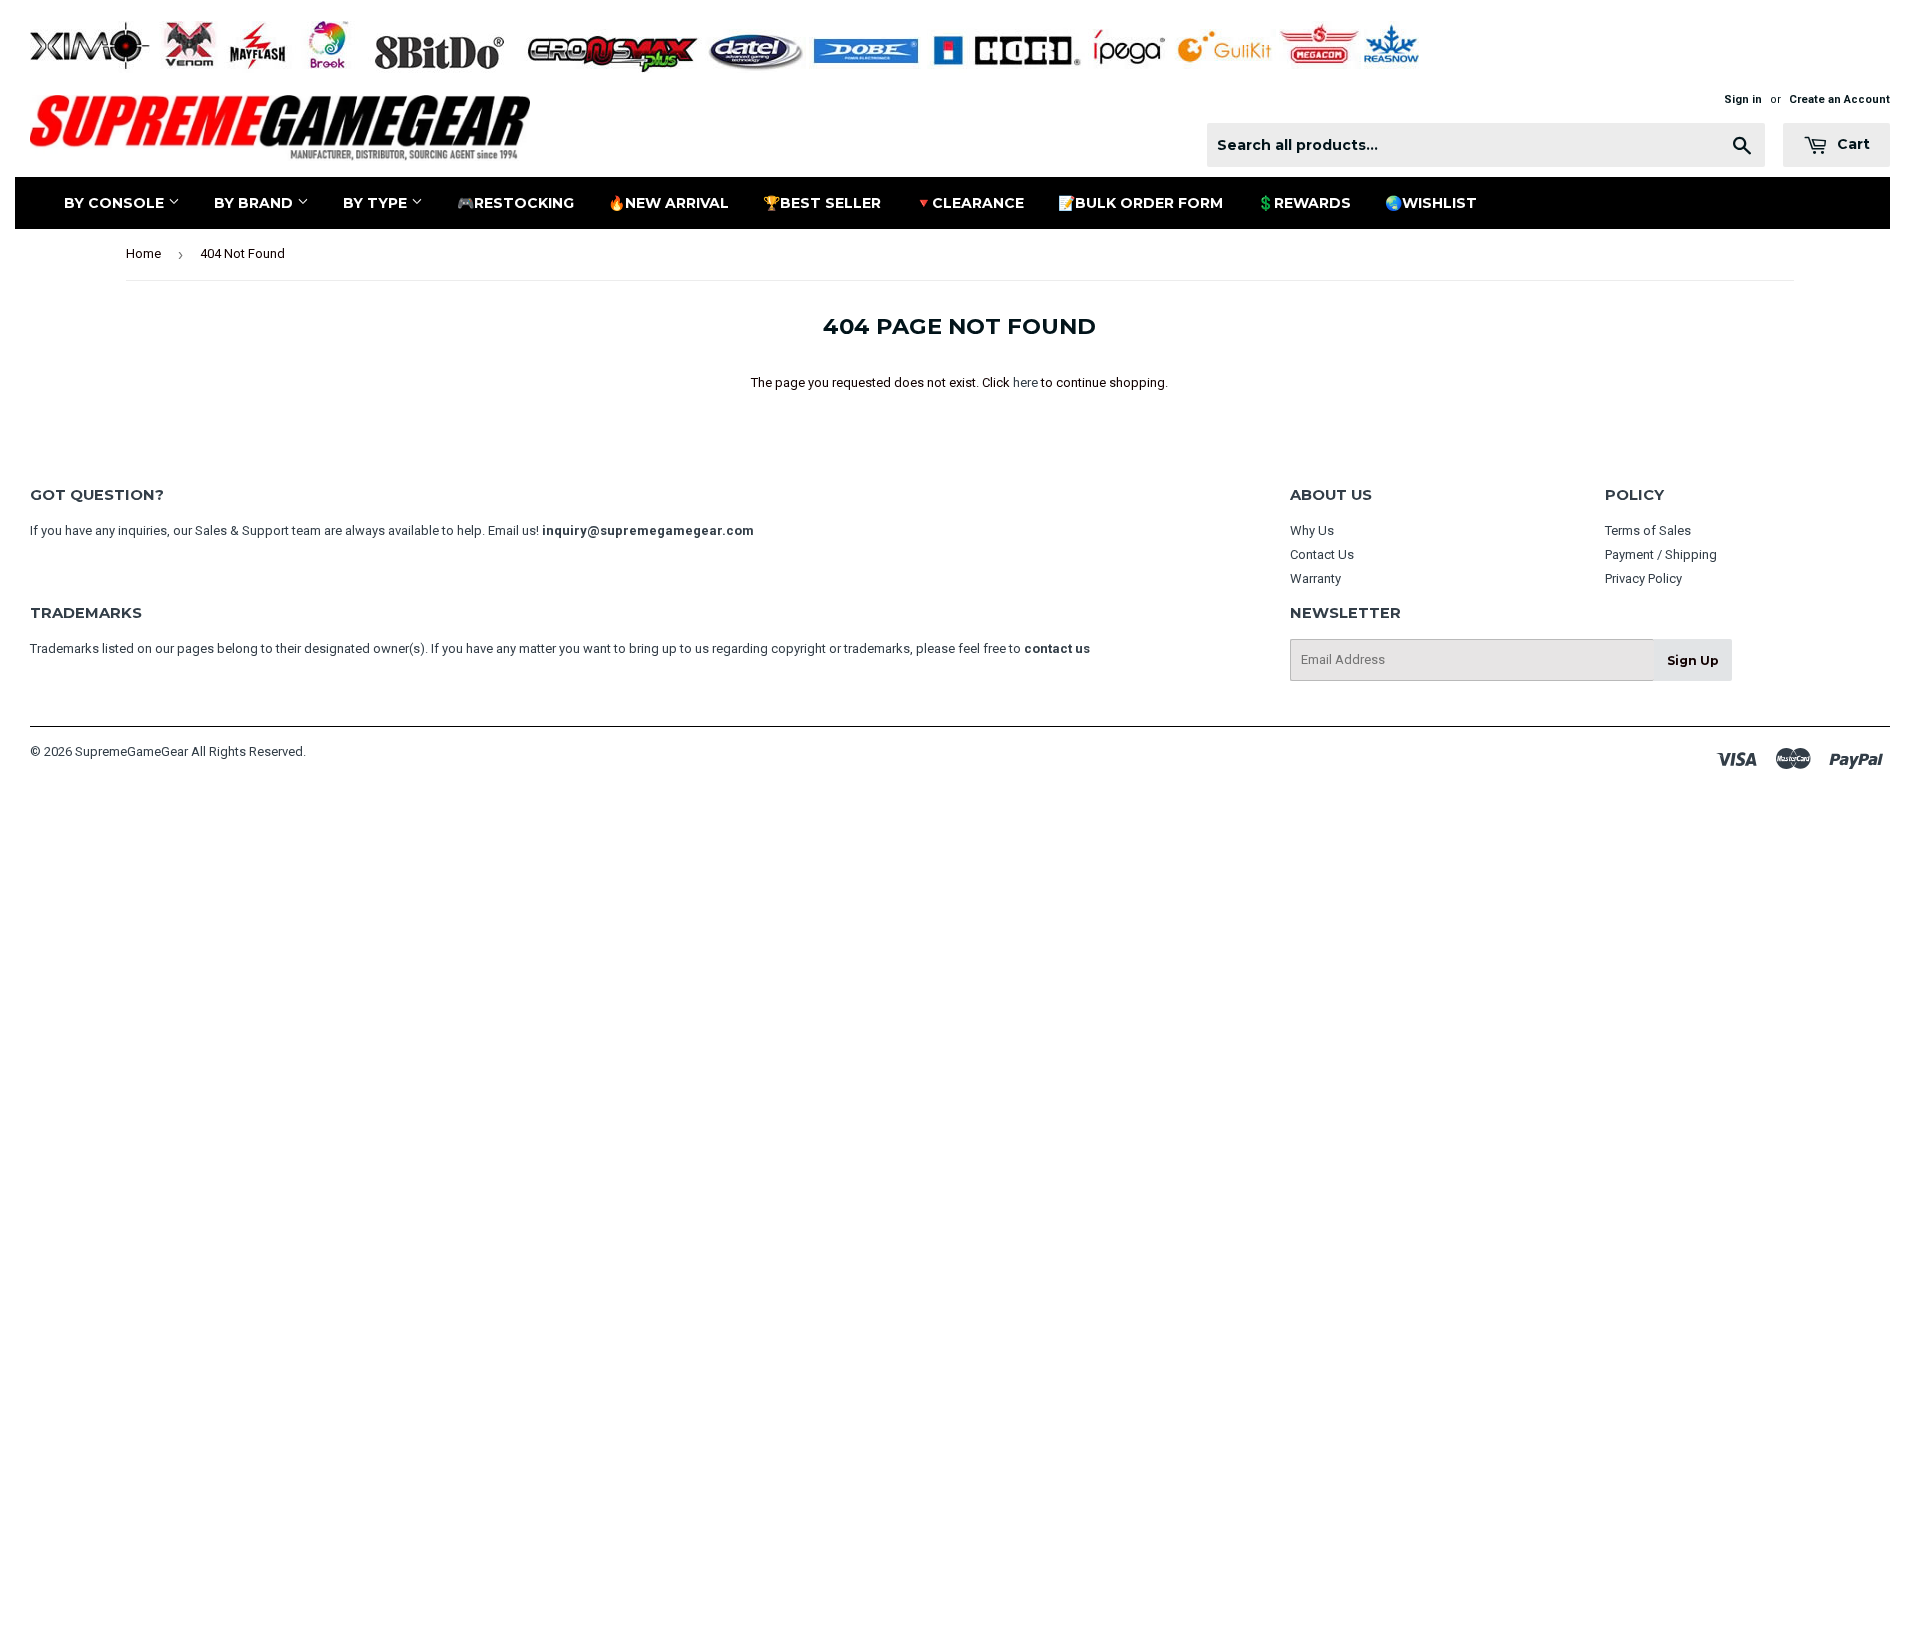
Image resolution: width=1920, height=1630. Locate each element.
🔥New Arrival (668, 203)
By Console (116, 203)
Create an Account (1839, 99)
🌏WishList (1431, 203)
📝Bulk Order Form (1140, 203)
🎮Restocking (515, 203)
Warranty (1315, 578)
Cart (1851, 144)
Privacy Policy (1643, 578)
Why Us (1312, 530)
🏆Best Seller (822, 203)
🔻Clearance (969, 203)
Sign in (1743, 99)
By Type (377, 203)
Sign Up (1693, 660)
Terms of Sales (1648, 530)
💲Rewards (1304, 203)
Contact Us (1322, 554)
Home (143, 253)
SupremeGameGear (131, 751)
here (1025, 382)
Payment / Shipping (1661, 554)
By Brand (255, 203)
